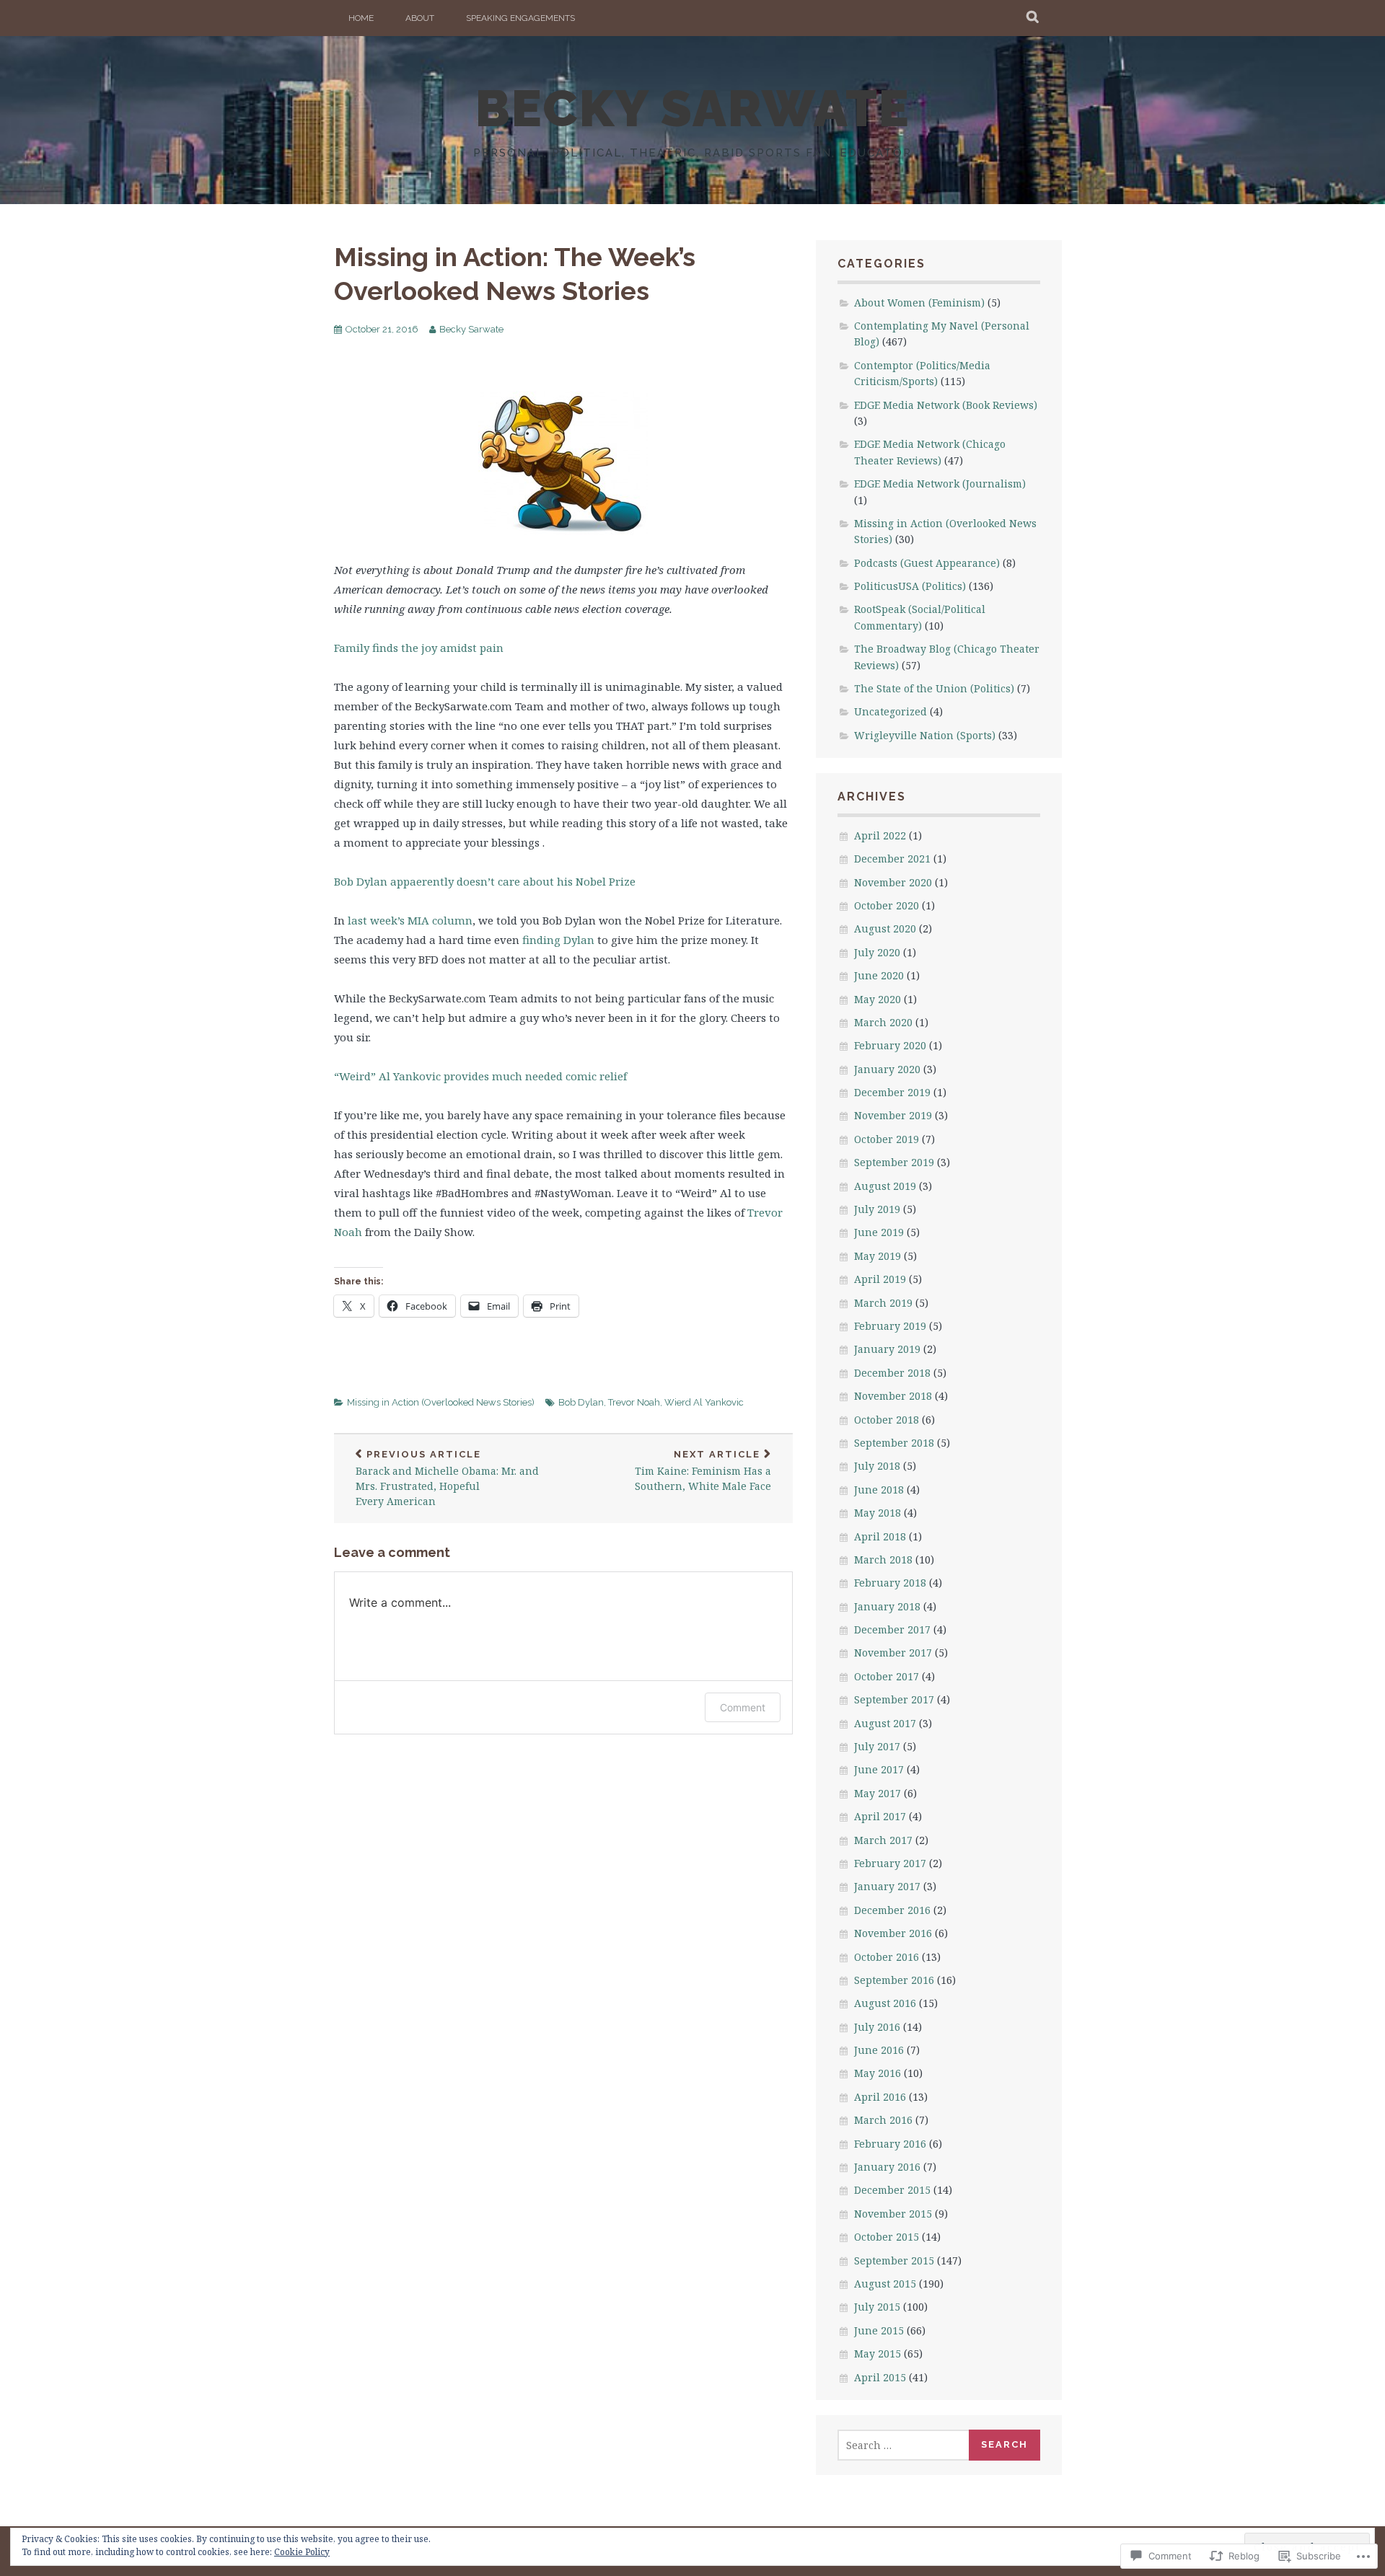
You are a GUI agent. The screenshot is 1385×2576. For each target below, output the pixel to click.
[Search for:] (904, 2445)
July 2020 (877, 952)
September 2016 (894, 1980)
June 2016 (879, 2050)
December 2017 (892, 1629)
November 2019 (893, 1115)
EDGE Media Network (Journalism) (940, 484)
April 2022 (880, 835)
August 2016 (885, 2003)
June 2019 (879, 1232)
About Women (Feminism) (919, 303)
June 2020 (879, 975)
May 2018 (878, 1513)
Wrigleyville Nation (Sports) (925, 735)
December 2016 (892, 1910)
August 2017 (885, 1723)
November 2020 (893, 882)
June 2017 (879, 1769)
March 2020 (883, 1022)
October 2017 (887, 1676)
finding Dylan (558, 940)
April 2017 (880, 1816)
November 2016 (893, 1933)
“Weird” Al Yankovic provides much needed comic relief (480, 1076)
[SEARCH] (1033, 18)
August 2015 (885, 2284)
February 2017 (890, 1863)
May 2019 (878, 1256)
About (420, 18)
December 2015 (892, 2190)
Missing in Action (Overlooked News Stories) (441, 1402)
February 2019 (890, 1326)
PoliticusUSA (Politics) (910, 586)
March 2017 (883, 1840)
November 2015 (893, 2214)
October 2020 (887, 905)
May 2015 (878, 2354)
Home (361, 18)
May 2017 (878, 1793)
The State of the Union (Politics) (934, 688)
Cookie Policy (302, 2552)
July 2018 (877, 1466)
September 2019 (894, 1162)
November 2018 (893, 1396)
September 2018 (894, 1443)
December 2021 (892, 859)
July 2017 (877, 1746)
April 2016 (880, 2097)
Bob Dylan (581, 1402)
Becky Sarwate (471, 329)
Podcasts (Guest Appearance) (927, 563)
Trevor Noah (634, 1402)
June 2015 (879, 2330)
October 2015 (887, 2237)
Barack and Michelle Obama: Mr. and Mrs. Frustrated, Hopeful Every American (447, 1479)
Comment (743, 1707)
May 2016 (878, 2073)
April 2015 (880, 2377)
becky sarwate (693, 108)
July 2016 (877, 2027)
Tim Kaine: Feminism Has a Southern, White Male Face (703, 1471)
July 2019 (877, 1209)
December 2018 (892, 1373)
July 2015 (877, 2307)
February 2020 (890, 1045)
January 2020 (887, 1069)
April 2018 (880, 1536)
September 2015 (894, 2260)
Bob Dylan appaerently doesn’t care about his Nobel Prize (485, 881)
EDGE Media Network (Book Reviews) (946, 405)
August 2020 (885, 928)
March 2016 (883, 2120)
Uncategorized (891, 711)
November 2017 (893, 1653)
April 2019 (880, 1279)
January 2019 (887, 1349)
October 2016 (887, 1957)
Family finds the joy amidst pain (419, 648)
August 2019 (885, 1186)
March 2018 (883, 1560)
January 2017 (887, 1886)
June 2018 (879, 1490)
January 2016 (887, 2167)
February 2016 (890, 2144)
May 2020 (878, 999)
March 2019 (883, 1303)
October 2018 (887, 1420)
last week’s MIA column (410, 920)
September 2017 (894, 1699)
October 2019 (887, 1139)
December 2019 (892, 1092)
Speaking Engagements (520, 18)
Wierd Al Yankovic (704, 1402)
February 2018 (890, 1583)
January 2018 (887, 1606)
